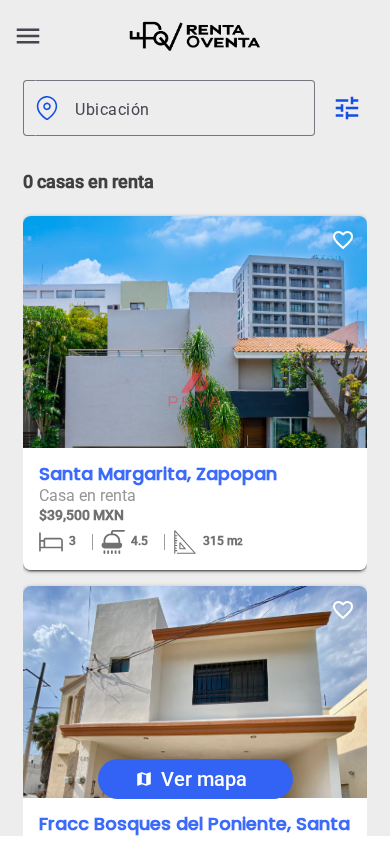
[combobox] (187, 108)
